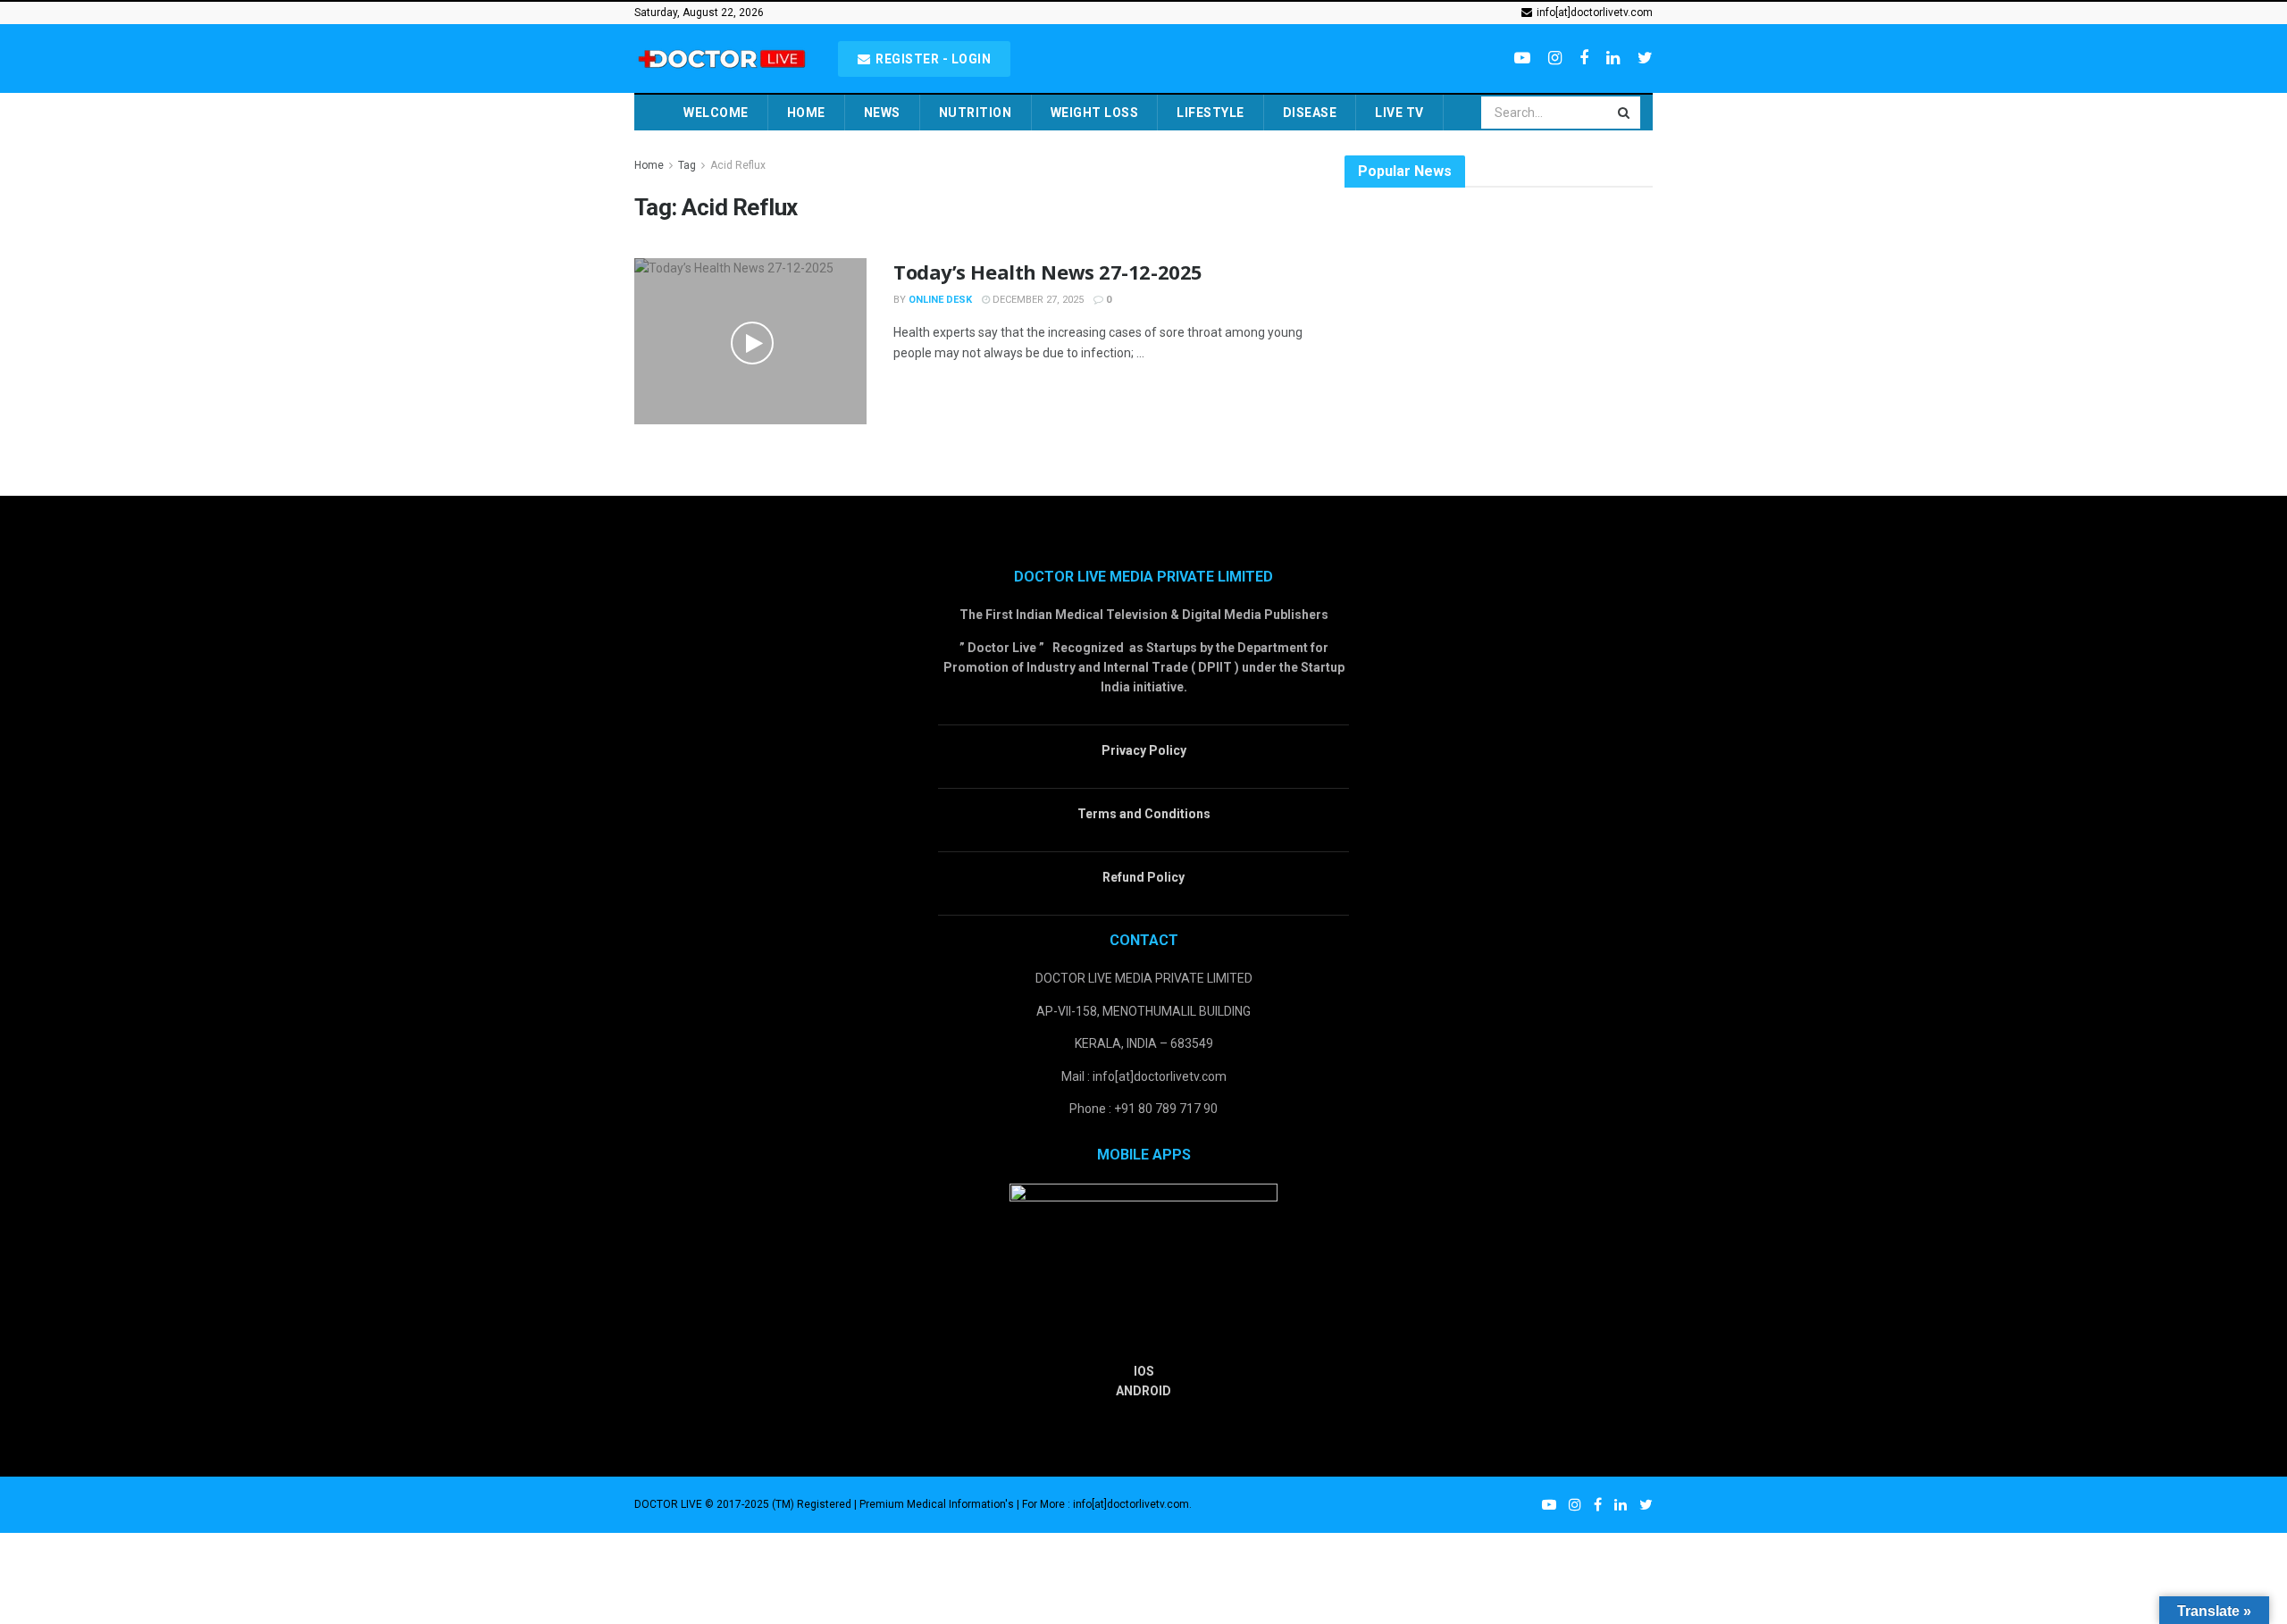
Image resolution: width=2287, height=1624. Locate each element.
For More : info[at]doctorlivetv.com (1106, 1504)
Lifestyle (1211, 113)
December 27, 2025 (1037, 300)
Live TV (1399, 113)
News (882, 113)
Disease (1310, 113)
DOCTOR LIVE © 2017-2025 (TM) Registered (744, 1504)
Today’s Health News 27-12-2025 (1048, 272)
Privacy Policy (1144, 750)
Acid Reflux (738, 165)
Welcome (716, 113)
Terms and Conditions (1144, 814)
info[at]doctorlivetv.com (1593, 13)
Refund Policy (1143, 877)
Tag (687, 165)
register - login (932, 59)
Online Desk (940, 300)
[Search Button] (1625, 113)
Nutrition (976, 113)
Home (806, 113)
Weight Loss (1095, 113)
